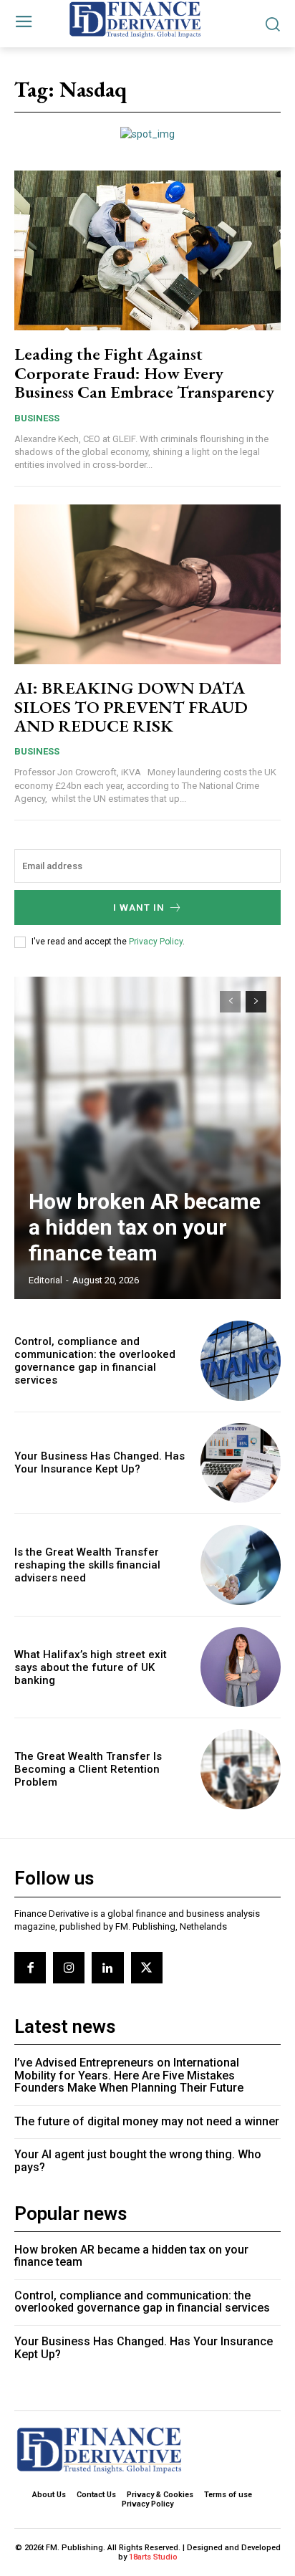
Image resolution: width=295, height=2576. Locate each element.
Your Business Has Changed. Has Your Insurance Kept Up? (100, 1462)
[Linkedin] (107, 1968)
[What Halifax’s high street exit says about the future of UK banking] (241, 1667)
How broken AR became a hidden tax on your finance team (145, 1227)
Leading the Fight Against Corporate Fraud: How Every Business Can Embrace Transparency (144, 373)
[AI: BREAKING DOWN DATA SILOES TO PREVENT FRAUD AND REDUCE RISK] (147, 584)
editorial (45, 1280)
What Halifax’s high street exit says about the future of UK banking (91, 1667)
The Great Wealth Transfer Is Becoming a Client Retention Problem (88, 1769)
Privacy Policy (156, 942)
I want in (139, 908)
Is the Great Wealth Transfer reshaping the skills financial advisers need (87, 1565)
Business (37, 418)
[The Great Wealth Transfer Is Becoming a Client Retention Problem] (241, 1769)
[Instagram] (69, 1968)
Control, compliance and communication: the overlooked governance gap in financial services (95, 1361)
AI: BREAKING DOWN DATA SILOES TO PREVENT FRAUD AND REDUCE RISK (131, 707)
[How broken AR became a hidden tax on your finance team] (147, 1138)
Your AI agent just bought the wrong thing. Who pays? (138, 2161)
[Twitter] (147, 1968)
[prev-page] (230, 1002)
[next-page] (256, 1002)
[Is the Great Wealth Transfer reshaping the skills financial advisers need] (241, 1565)
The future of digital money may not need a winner (147, 2121)
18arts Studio (153, 2557)
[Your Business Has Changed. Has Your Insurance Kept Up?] (241, 1463)
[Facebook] (30, 1968)
